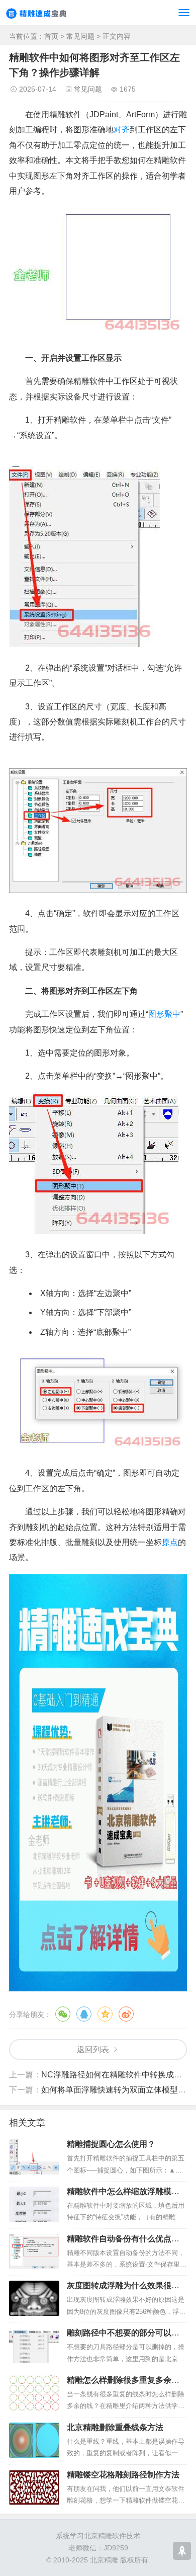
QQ (84, 2014)
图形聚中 (164, 1014)
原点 (170, 1542)
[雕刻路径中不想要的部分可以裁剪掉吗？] (34, 2346)
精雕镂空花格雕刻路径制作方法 (123, 2475)
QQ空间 (105, 2014)
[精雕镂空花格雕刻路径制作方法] (34, 2487)
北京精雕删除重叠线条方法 (115, 2427)
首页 (51, 36)
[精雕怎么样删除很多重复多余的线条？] (34, 2393)
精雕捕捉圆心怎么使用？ (111, 2144)
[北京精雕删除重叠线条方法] (34, 2440)
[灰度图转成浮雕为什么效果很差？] (34, 2298)
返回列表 (93, 2049)
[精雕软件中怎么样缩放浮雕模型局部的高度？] (34, 2204)
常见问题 (80, 36)
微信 (63, 2014)
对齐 (122, 130)
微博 (126, 2014)
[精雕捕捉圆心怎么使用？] (34, 2157)
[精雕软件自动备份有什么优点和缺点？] (34, 2251)
